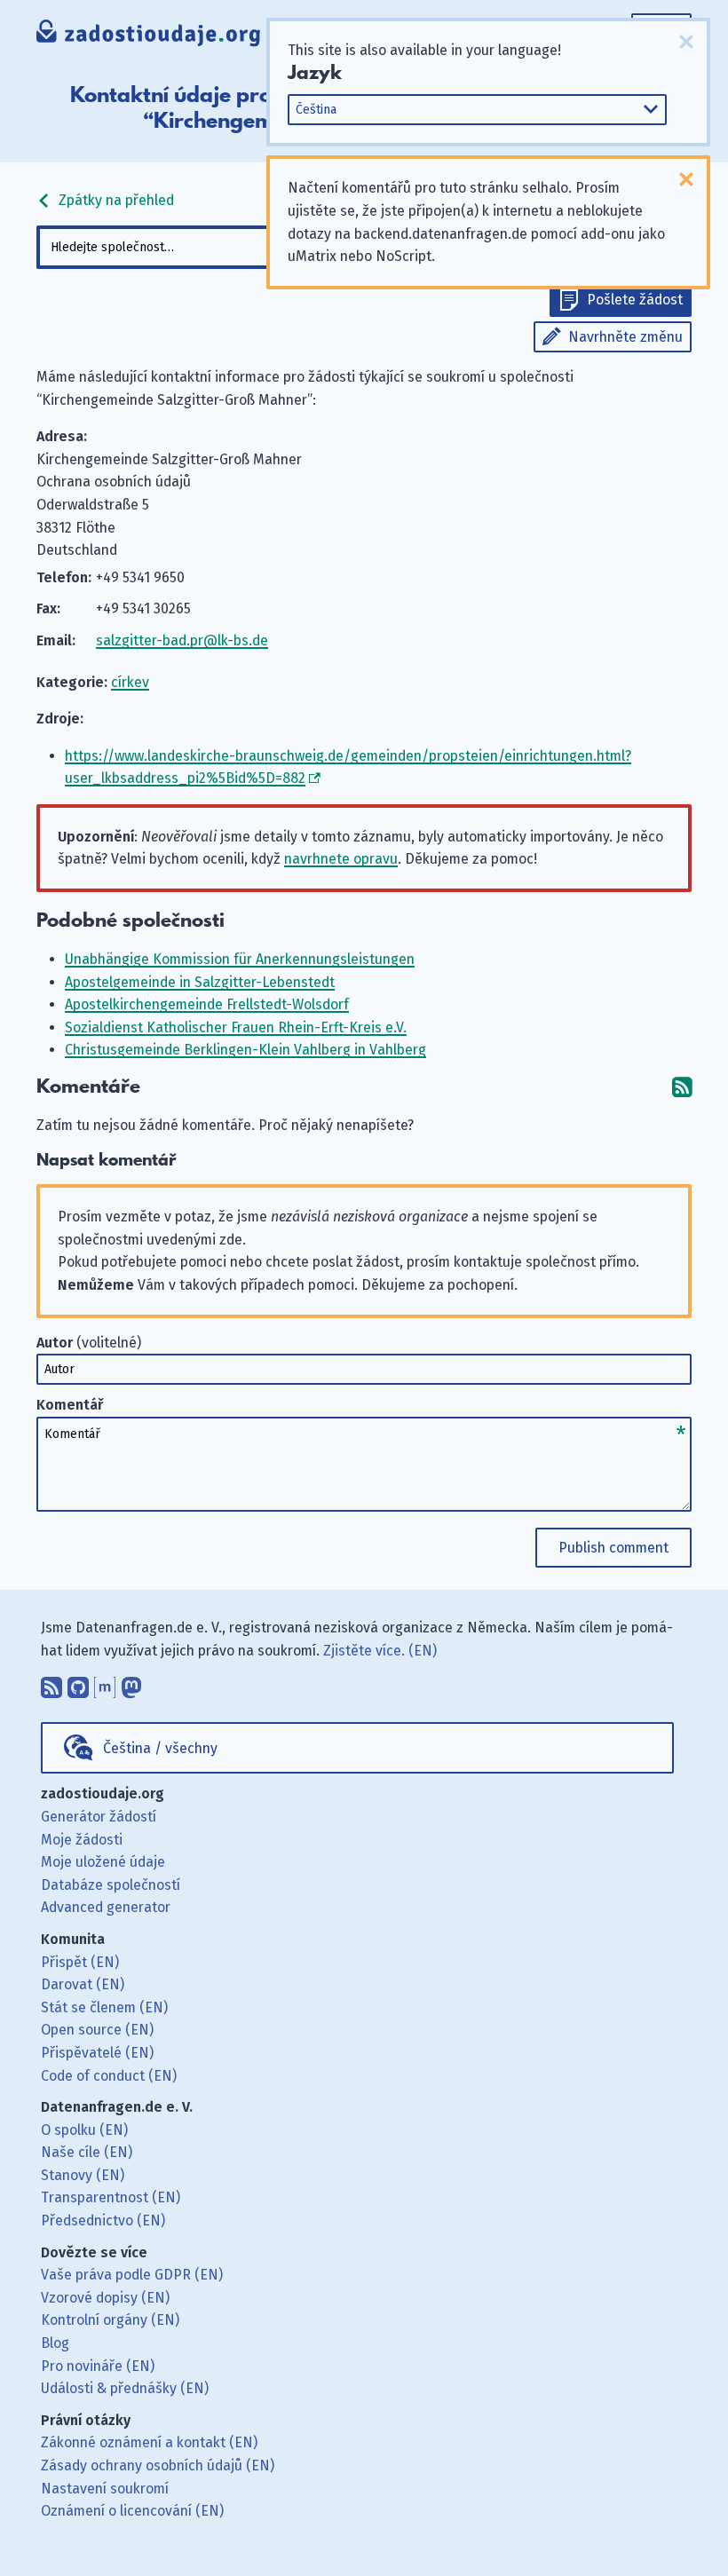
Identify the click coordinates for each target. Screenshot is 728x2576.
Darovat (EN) (83, 1984)
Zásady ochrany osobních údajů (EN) (158, 2465)
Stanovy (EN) (83, 2175)
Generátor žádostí (99, 1817)
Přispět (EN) (80, 1962)
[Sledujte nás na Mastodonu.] (131, 1683)
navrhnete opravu (341, 859)
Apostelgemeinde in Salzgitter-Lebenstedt (200, 982)
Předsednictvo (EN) (103, 2220)
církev (130, 682)
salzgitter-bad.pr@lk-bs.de (182, 640)
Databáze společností (111, 1885)
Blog (55, 2343)
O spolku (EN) (84, 2130)
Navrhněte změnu (625, 337)
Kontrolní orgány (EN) (110, 2320)
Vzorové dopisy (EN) (105, 2298)
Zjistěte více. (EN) (380, 1651)
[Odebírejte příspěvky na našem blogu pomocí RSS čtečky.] (51, 1683)
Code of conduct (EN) (109, 2076)
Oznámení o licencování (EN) (132, 2511)
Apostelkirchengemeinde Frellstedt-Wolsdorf (207, 1004)
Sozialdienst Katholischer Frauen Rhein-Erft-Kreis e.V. (236, 1027)
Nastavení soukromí (105, 2489)
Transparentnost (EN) (111, 2197)
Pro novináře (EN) (98, 2366)
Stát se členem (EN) (104, 2007)
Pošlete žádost (635, 300)
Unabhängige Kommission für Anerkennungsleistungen (240, 959)
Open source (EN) (97, 2030)
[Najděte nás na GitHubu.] (78, 1683)
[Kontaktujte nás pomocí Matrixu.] (105, 1683)
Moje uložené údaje (103, 1862)
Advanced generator (106, 1907)
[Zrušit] (686, 42)
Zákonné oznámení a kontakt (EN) (149, 2442)
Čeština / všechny (160, 1748)
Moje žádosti (82, 1840)
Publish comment (613, 1548)
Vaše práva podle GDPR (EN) (132, 2275)
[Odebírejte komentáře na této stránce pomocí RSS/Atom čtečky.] (682, 1087)
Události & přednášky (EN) (125, 2388)
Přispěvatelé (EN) (97, 2053)
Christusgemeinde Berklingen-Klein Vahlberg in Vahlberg (245, 1050)
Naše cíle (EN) (87, 2152)
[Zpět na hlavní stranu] (149, 35)
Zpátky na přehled (115, 200)
